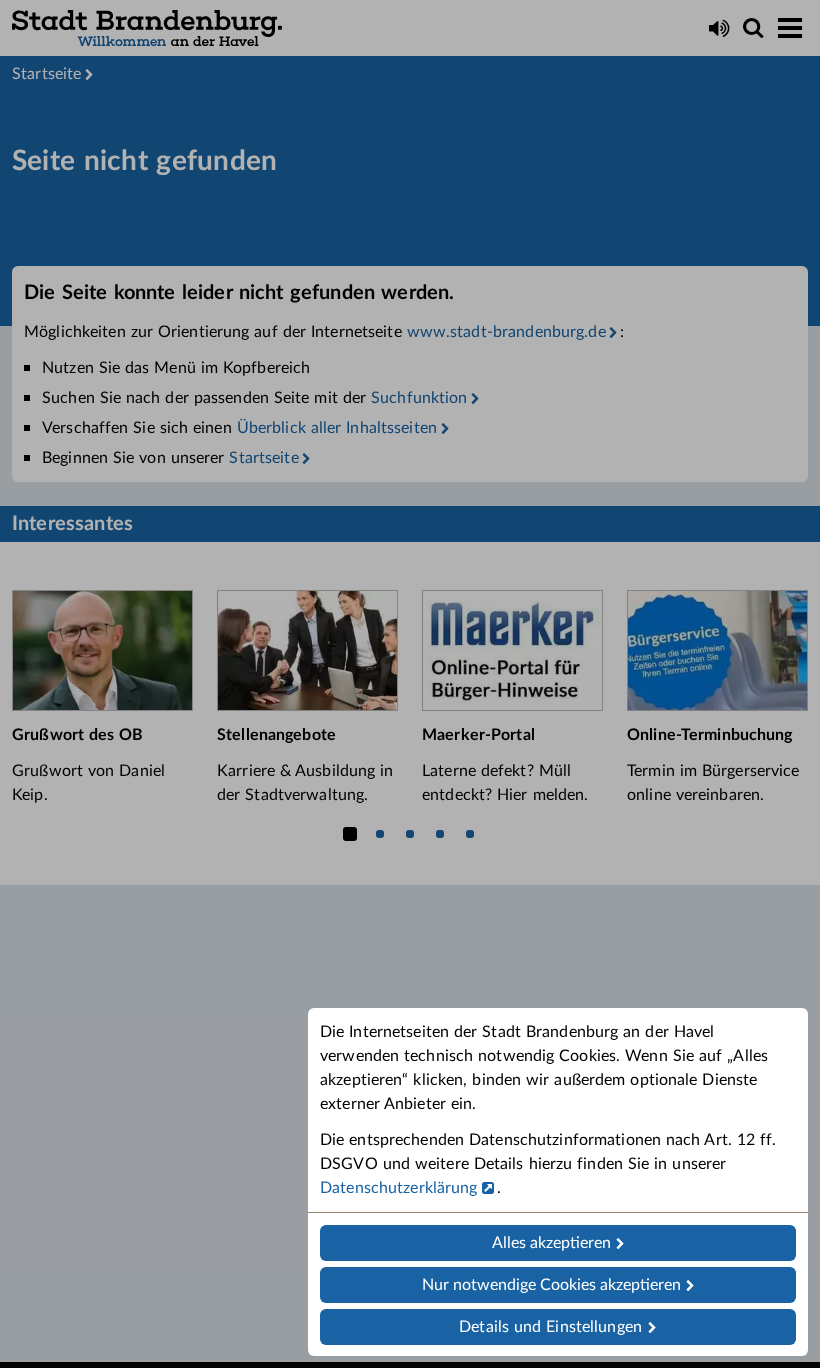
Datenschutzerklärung (399, 1188)
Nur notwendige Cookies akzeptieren (551, 1285)
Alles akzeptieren (551, 1243)
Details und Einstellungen (550, 1327)
